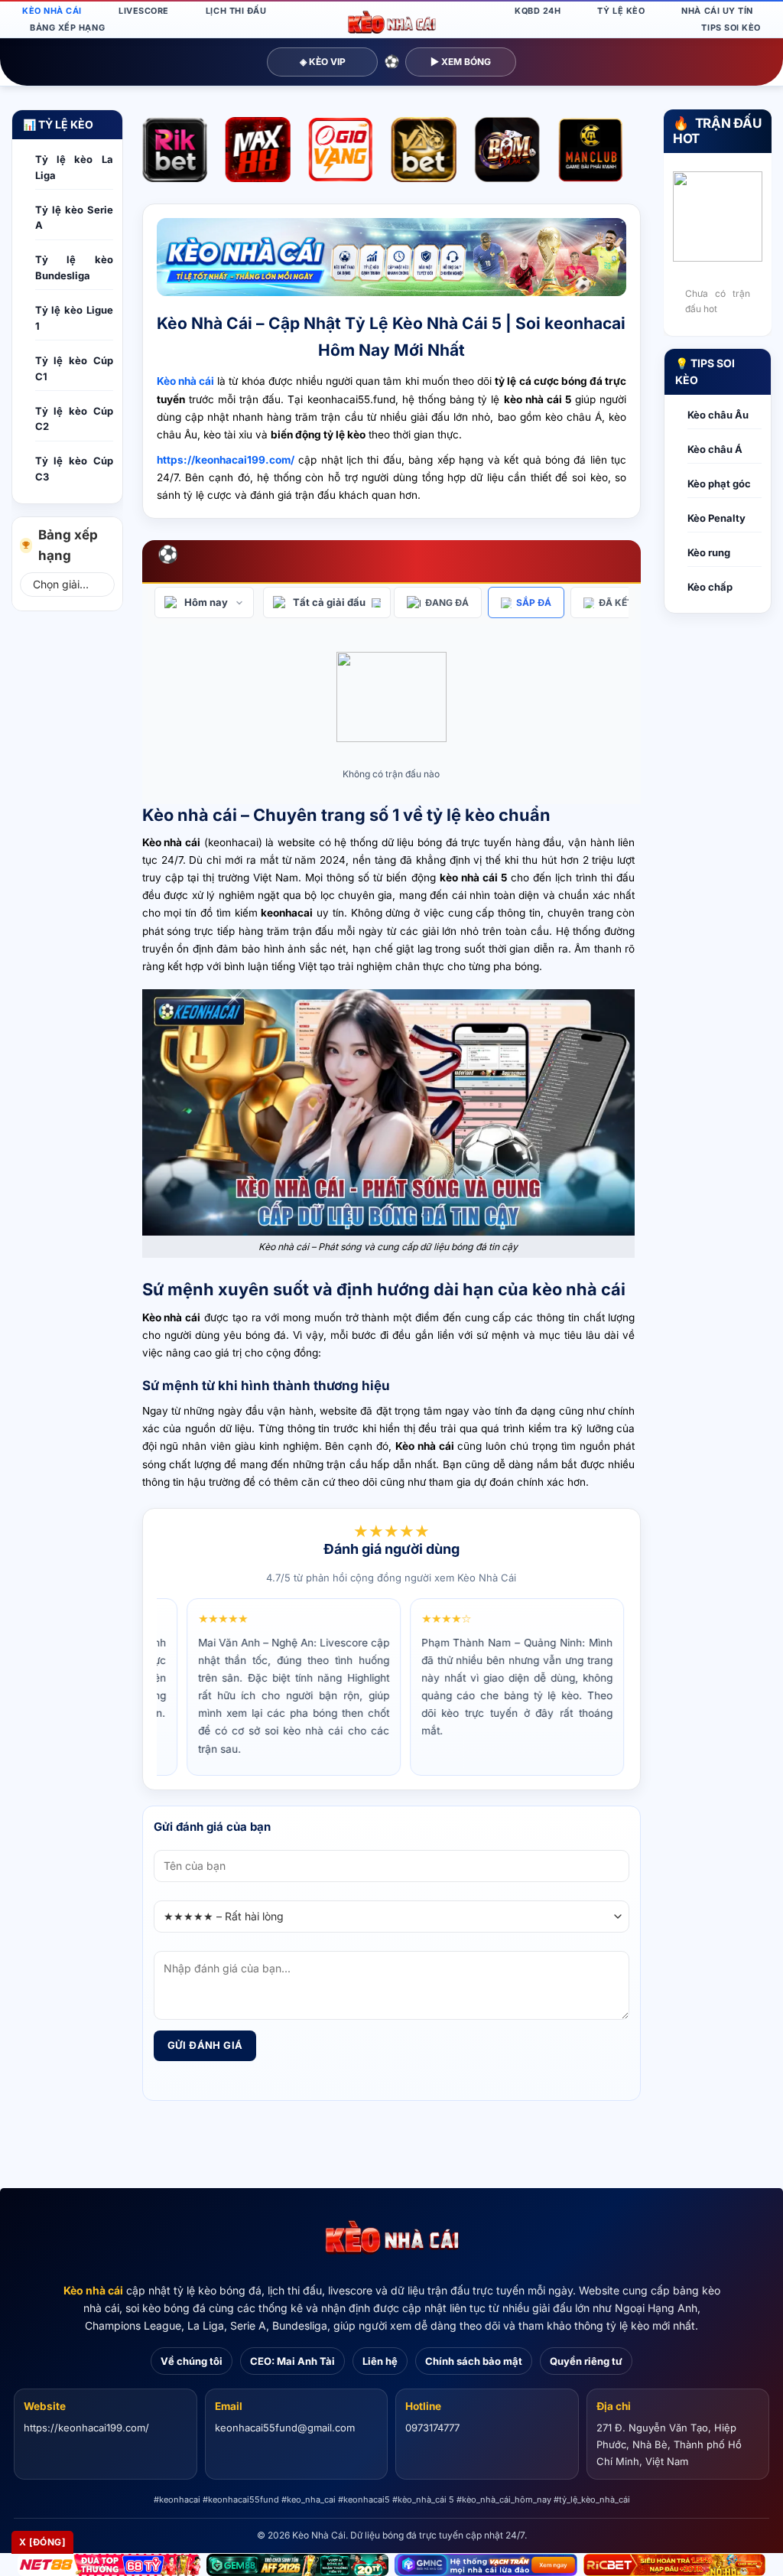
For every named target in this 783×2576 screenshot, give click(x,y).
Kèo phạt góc (719, 484)
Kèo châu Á (715, 449)
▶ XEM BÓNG (461, 62)
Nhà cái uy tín (717, 11)
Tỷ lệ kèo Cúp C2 (74, 419)
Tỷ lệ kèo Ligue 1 (74, 318)
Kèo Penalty (716, 518)
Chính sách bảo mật (474, 2361)
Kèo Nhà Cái (52, 11)
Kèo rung (709, 552)
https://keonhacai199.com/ (86, 2428)
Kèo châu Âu (718, 415)
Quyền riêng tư (586, 2361)
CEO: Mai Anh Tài (292, 2361)
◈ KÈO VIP (323, 62)
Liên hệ (380, 2361)
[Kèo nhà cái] (391, 2238)
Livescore (144, 11)
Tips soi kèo (731, 28)
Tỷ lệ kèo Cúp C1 (74, 368)
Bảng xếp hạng (67, 28)
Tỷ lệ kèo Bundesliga (74, 267)
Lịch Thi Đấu (236, 11)
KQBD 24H (538, 11)
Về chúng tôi (192, 2361)
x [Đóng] (42, 2542)
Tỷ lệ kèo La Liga (74, 167)
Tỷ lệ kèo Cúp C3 (74, 469)
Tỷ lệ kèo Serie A (74, 218)
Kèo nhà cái (93, 2290)
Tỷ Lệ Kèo (621, 11)
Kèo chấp (710, 587)
